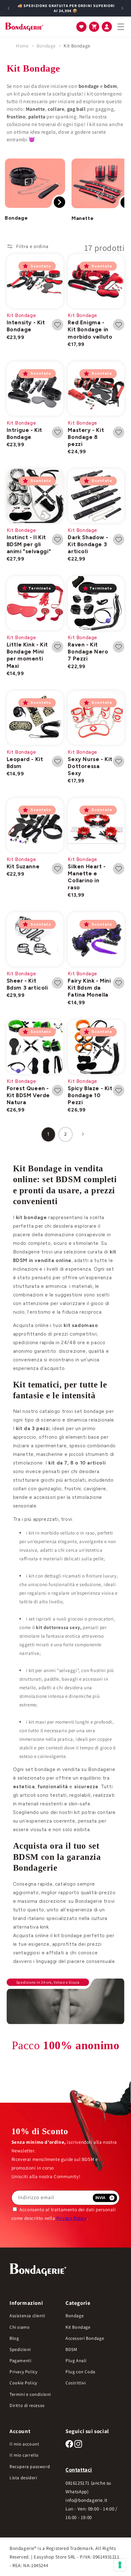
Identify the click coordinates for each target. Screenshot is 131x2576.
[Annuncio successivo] (122, 8)
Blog (14, 2338)
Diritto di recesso (27, 2405)
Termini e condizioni (30, 2394)
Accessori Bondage (85, 2338)
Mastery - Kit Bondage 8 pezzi (86, 437)
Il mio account (24, 2444)
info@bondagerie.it (86, 2500)
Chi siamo (20, 2327)
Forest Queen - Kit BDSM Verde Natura (28, 1095)
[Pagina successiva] (83, 1134)
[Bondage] (35, 183)
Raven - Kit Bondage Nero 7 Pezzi (88, 652)
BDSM (71, 2349)
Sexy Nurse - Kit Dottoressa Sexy (90, 766)
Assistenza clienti (27, 2316)
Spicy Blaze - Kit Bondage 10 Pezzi (90, 1095)
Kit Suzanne (23, 866)
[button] (81, 27)
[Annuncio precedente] (9, 8)
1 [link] (48, 1134)
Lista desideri (23, 2478)
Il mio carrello (24, 2455)
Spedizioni (20, 2349)
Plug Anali (76, 2361)
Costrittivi (76, 2383)
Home (22, 46)
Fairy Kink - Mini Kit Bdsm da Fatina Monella (89, 988)
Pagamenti (20, 2361)
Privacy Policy (71, 2218)
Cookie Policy (23, 2383)
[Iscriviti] (105, 2198)
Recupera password (30, 2467)
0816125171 (78, 2483)
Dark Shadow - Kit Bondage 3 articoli (88, 544)
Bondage (47, 46)
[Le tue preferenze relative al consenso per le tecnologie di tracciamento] (120, 2565)
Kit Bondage (77, 46)
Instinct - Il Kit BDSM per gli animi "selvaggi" (29, 544)
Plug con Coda (80, 2372)
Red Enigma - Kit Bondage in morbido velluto (90, 329)
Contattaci (79, 2470)
